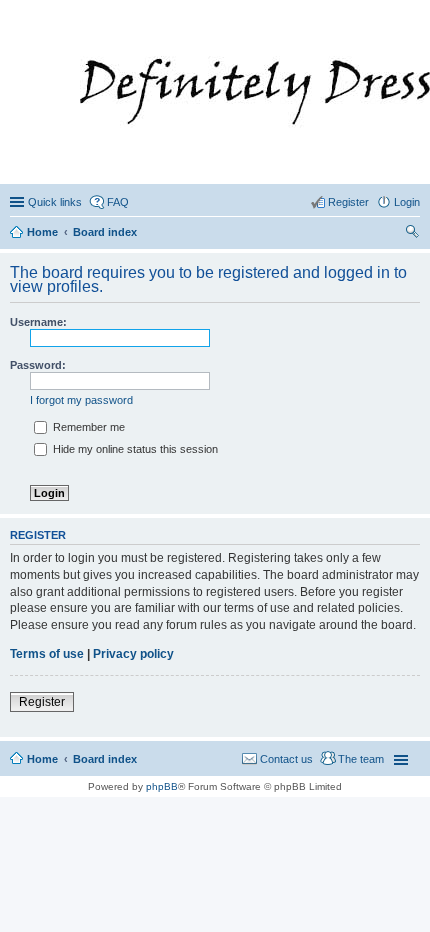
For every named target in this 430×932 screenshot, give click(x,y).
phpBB (162, 786)
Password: (38, 365)
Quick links (55, 202)
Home (42, 759)
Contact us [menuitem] (286, 759)
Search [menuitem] (412, 234)
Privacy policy (133, 654)
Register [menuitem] (348, 202)
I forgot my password (81, 400)
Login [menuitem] (407, 202)
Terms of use (47, 654)
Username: (38, 322)
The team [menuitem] (361, 759)
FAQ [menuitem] (118, 202)
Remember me (87, 427)
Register (42, 702)
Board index (105, 759)
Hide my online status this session (134, 449)
